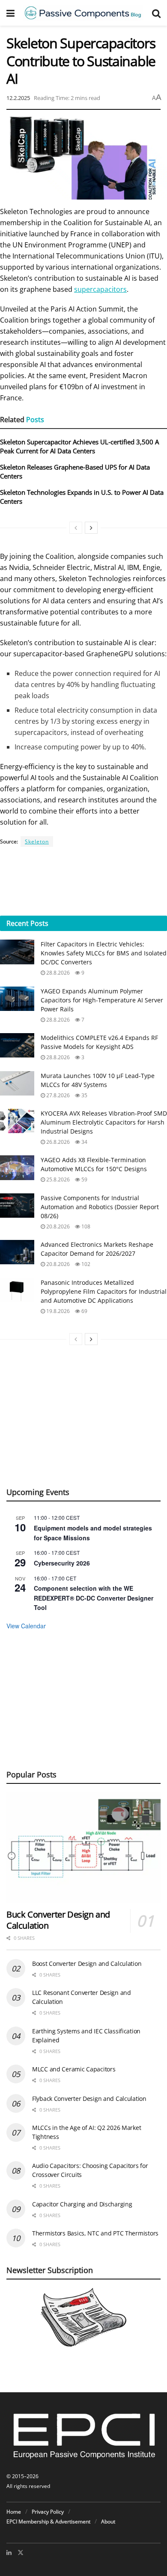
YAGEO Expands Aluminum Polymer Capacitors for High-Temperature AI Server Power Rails (102, 1000)
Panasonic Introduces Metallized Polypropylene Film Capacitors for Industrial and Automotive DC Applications (104, 1291)
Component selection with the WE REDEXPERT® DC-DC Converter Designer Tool (94, 1598)
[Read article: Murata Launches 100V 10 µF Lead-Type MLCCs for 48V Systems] (17, 1083)
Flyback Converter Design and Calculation (89, 2099)
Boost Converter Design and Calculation (87, 1964)
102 (85, 1264)
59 (84, 1179)
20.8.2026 (57, 1226)
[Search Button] (156, 13)
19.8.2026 (57, 1311)
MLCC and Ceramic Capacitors (74, 2069)
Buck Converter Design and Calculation (58, 1920)
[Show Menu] (10, 13)
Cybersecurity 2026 (62, 1563)
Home (14, 2512)
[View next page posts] (91, 528)
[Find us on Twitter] (21, 2553)
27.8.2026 (57, 1095)
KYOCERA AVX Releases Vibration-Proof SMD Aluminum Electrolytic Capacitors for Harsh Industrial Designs (104, 1122)
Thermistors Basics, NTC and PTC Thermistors (95, 2233)
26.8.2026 (57, 1142)
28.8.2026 (57, 973)
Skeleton (37, 842)
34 (84, 1142)
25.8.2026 (57, 1179)
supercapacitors (100, 289)
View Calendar (26, 1626)
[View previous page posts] (76, 528)
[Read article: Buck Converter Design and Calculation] (83, 1847)
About (108, 2522)
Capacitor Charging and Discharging (82, 2204)
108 (85, 1226)
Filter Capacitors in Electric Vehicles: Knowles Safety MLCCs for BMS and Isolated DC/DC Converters (104, 953)
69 (84, 1311)
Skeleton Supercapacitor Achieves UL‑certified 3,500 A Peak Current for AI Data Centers (79, 446)
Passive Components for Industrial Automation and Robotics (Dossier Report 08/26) (100, 1207)
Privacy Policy (48, 2512)
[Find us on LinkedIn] (9, 2553)
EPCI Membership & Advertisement (48, 2522)
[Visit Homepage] (83, 13)
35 (84, 1095)
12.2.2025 (18, 98)
